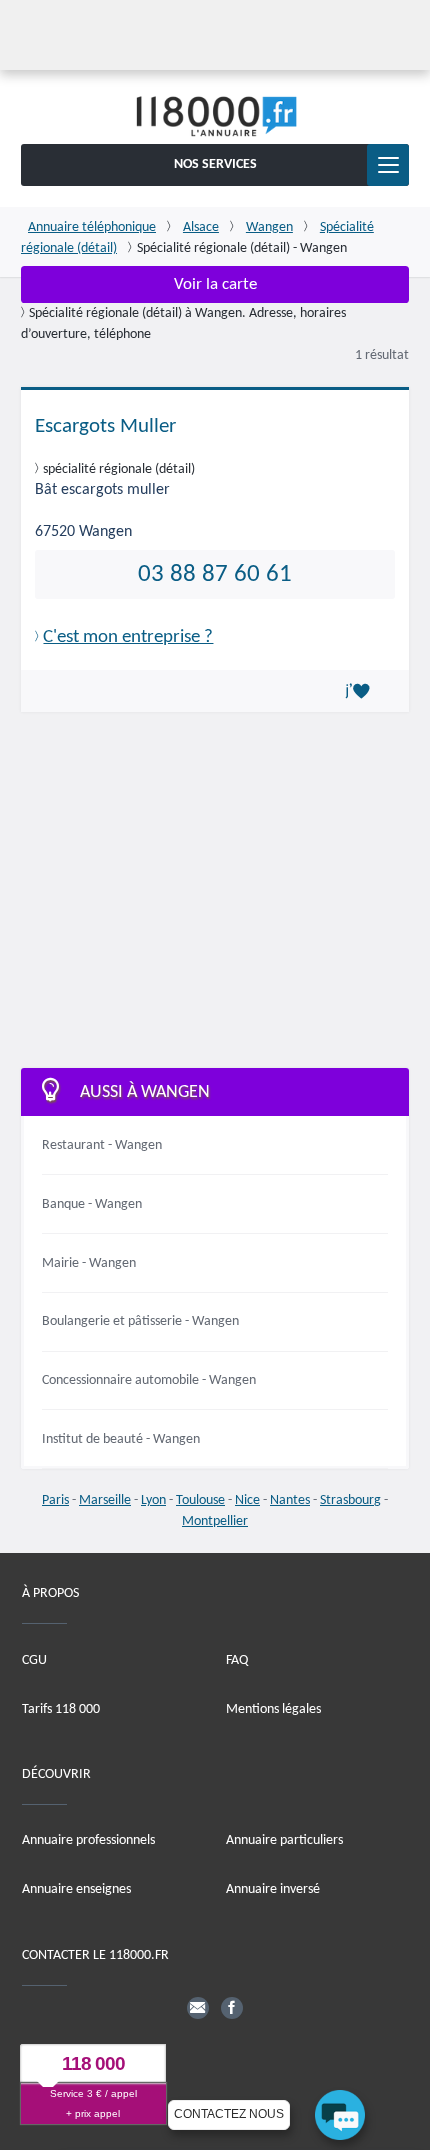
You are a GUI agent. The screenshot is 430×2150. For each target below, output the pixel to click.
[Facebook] (232, 2008)
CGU (34, 1660)
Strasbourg (350, 1500)
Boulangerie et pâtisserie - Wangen (140, 1321)
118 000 (93, 2064)
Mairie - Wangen (89, 1263)
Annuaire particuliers (284, 1840)
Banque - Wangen (92, 1204)
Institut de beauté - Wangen (121, 1439)
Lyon (153, 1500)
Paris (55, 1500)
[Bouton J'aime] (361, 691)
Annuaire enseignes (76, 1889)
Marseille (105, 1500)
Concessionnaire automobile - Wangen (149, 1380)
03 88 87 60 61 (215, 574)
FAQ (237, 1660)
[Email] (198, 2008)
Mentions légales (273, 1709)
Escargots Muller (105, 426)
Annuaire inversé (273, 1889)
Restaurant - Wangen (102, 1145)
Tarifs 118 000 (61, 1709)
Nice (247, 1500)
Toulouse (200, 1500)
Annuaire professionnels (88, 1840)
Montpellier (215, 1521)
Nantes (290, 1500)
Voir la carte (215, 284)
